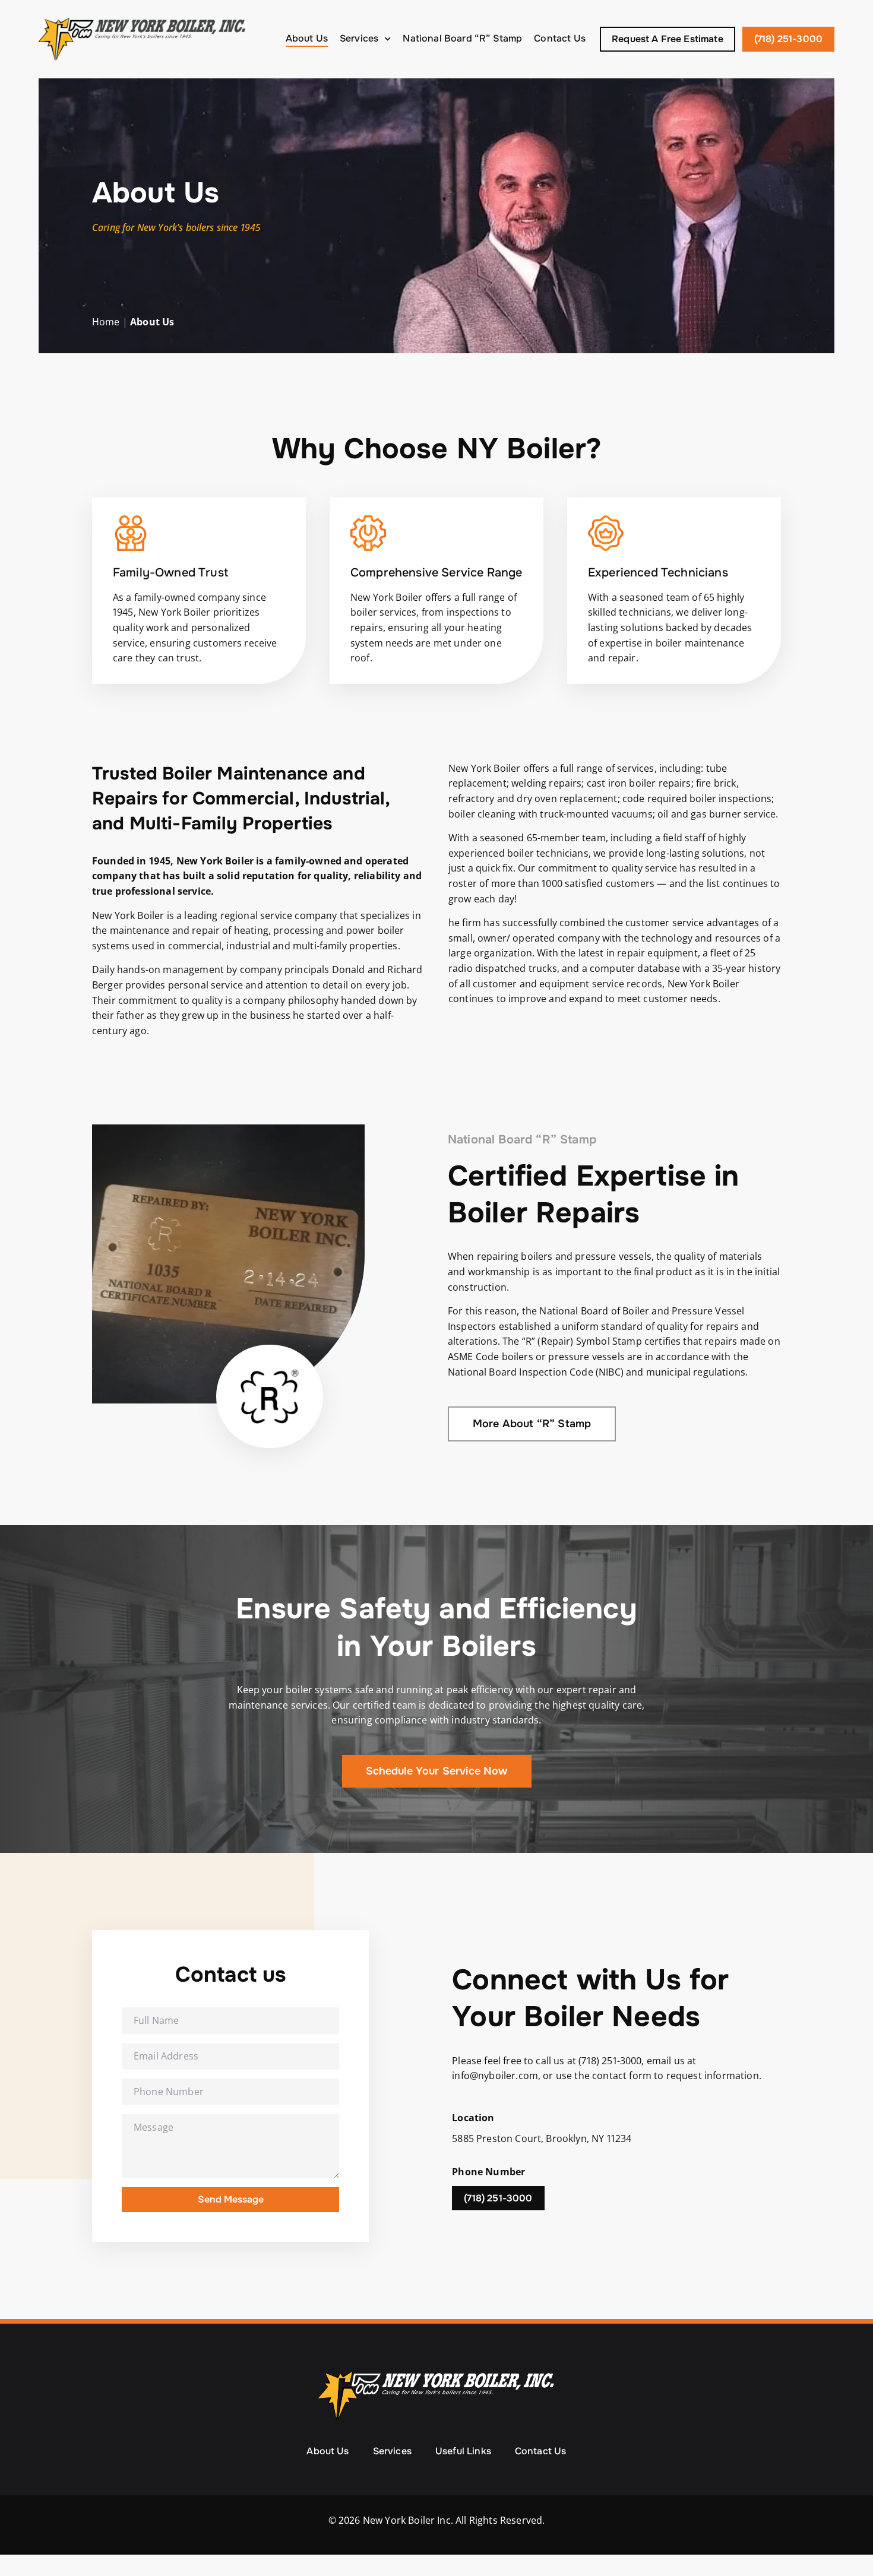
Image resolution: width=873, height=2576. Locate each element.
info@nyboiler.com (495, 2076)
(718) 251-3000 (610, 2061)
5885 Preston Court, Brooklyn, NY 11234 (542, 2138)
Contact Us (560, 38)
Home (106, 322)
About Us (307, 38)
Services (359, 38)
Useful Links (463, 2451)
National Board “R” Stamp (462, 38)
